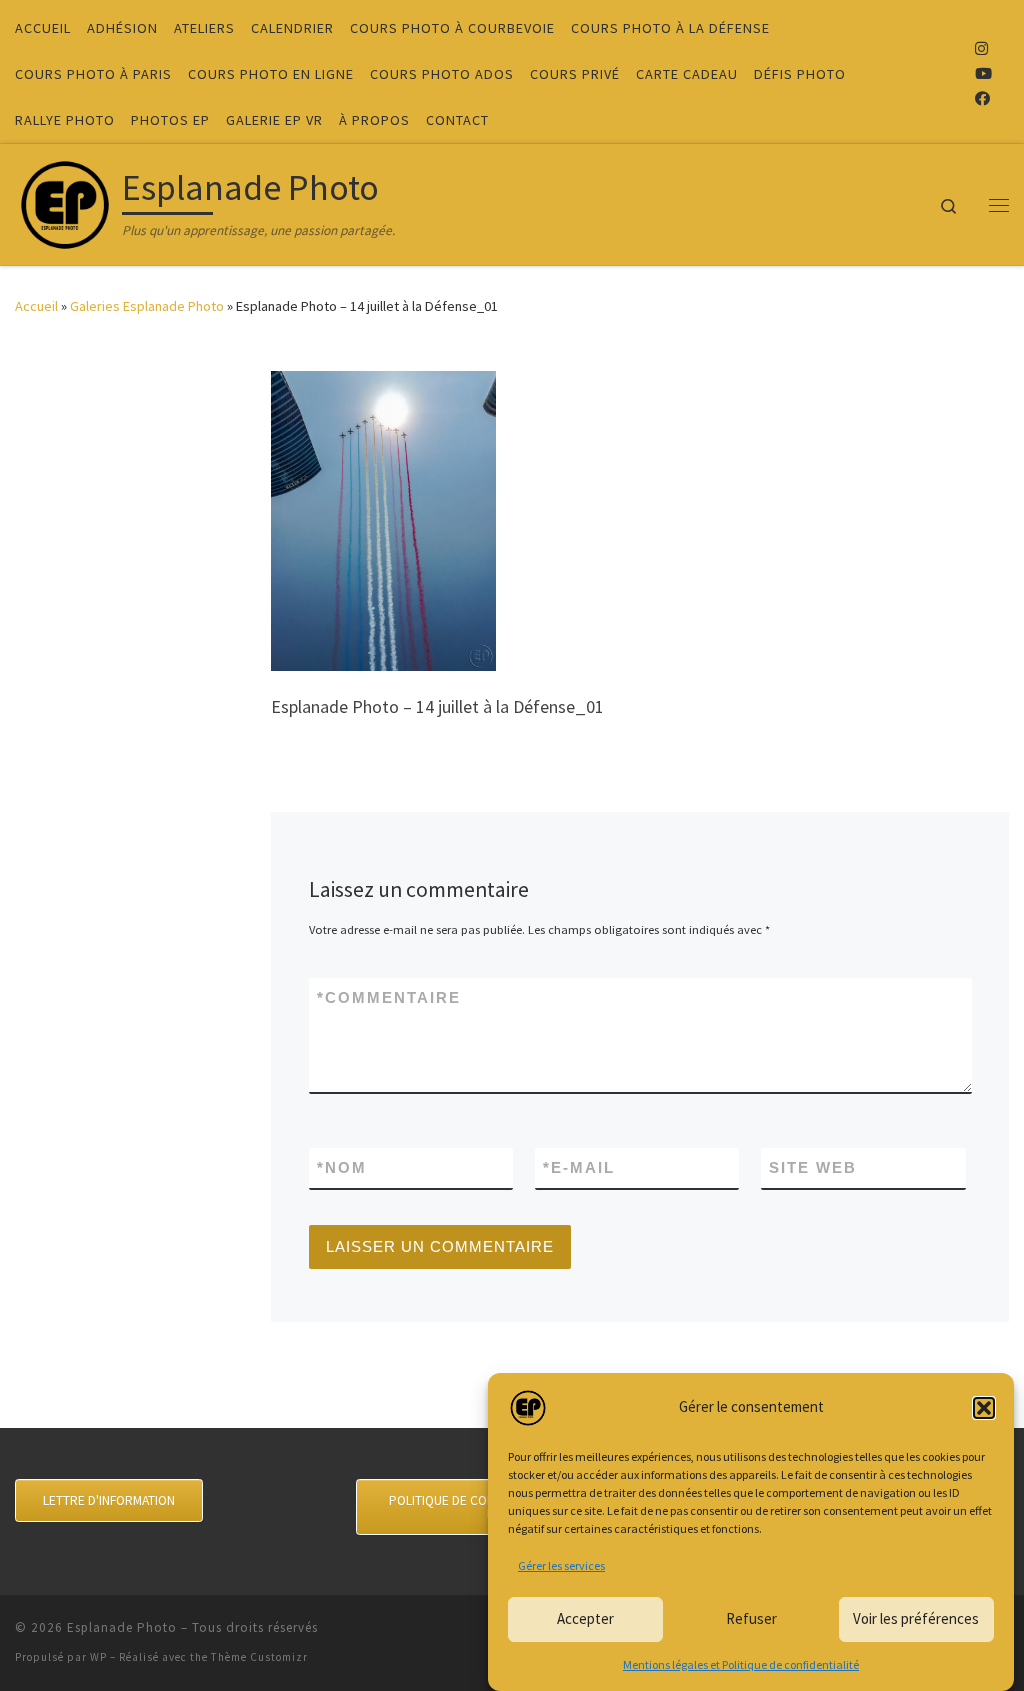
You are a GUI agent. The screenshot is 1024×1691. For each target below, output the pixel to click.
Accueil (36, 306)
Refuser (751, 1618)
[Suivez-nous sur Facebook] (982, 98)
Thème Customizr (259, 1657)
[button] (984, 1408)
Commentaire (389, 997)
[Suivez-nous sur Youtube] (983, 73)
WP (98, 1657)
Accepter (585, 1618)
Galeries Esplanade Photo (147, 306)
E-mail (579, 1167)
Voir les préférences (916, 1618)
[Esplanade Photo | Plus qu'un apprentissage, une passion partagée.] (65, 200)
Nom (342, 1167)
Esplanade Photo (122, 1627)
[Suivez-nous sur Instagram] (981, 48)
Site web (813, 1167)
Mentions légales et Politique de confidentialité (741, 1664)
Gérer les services (561, 1565)
